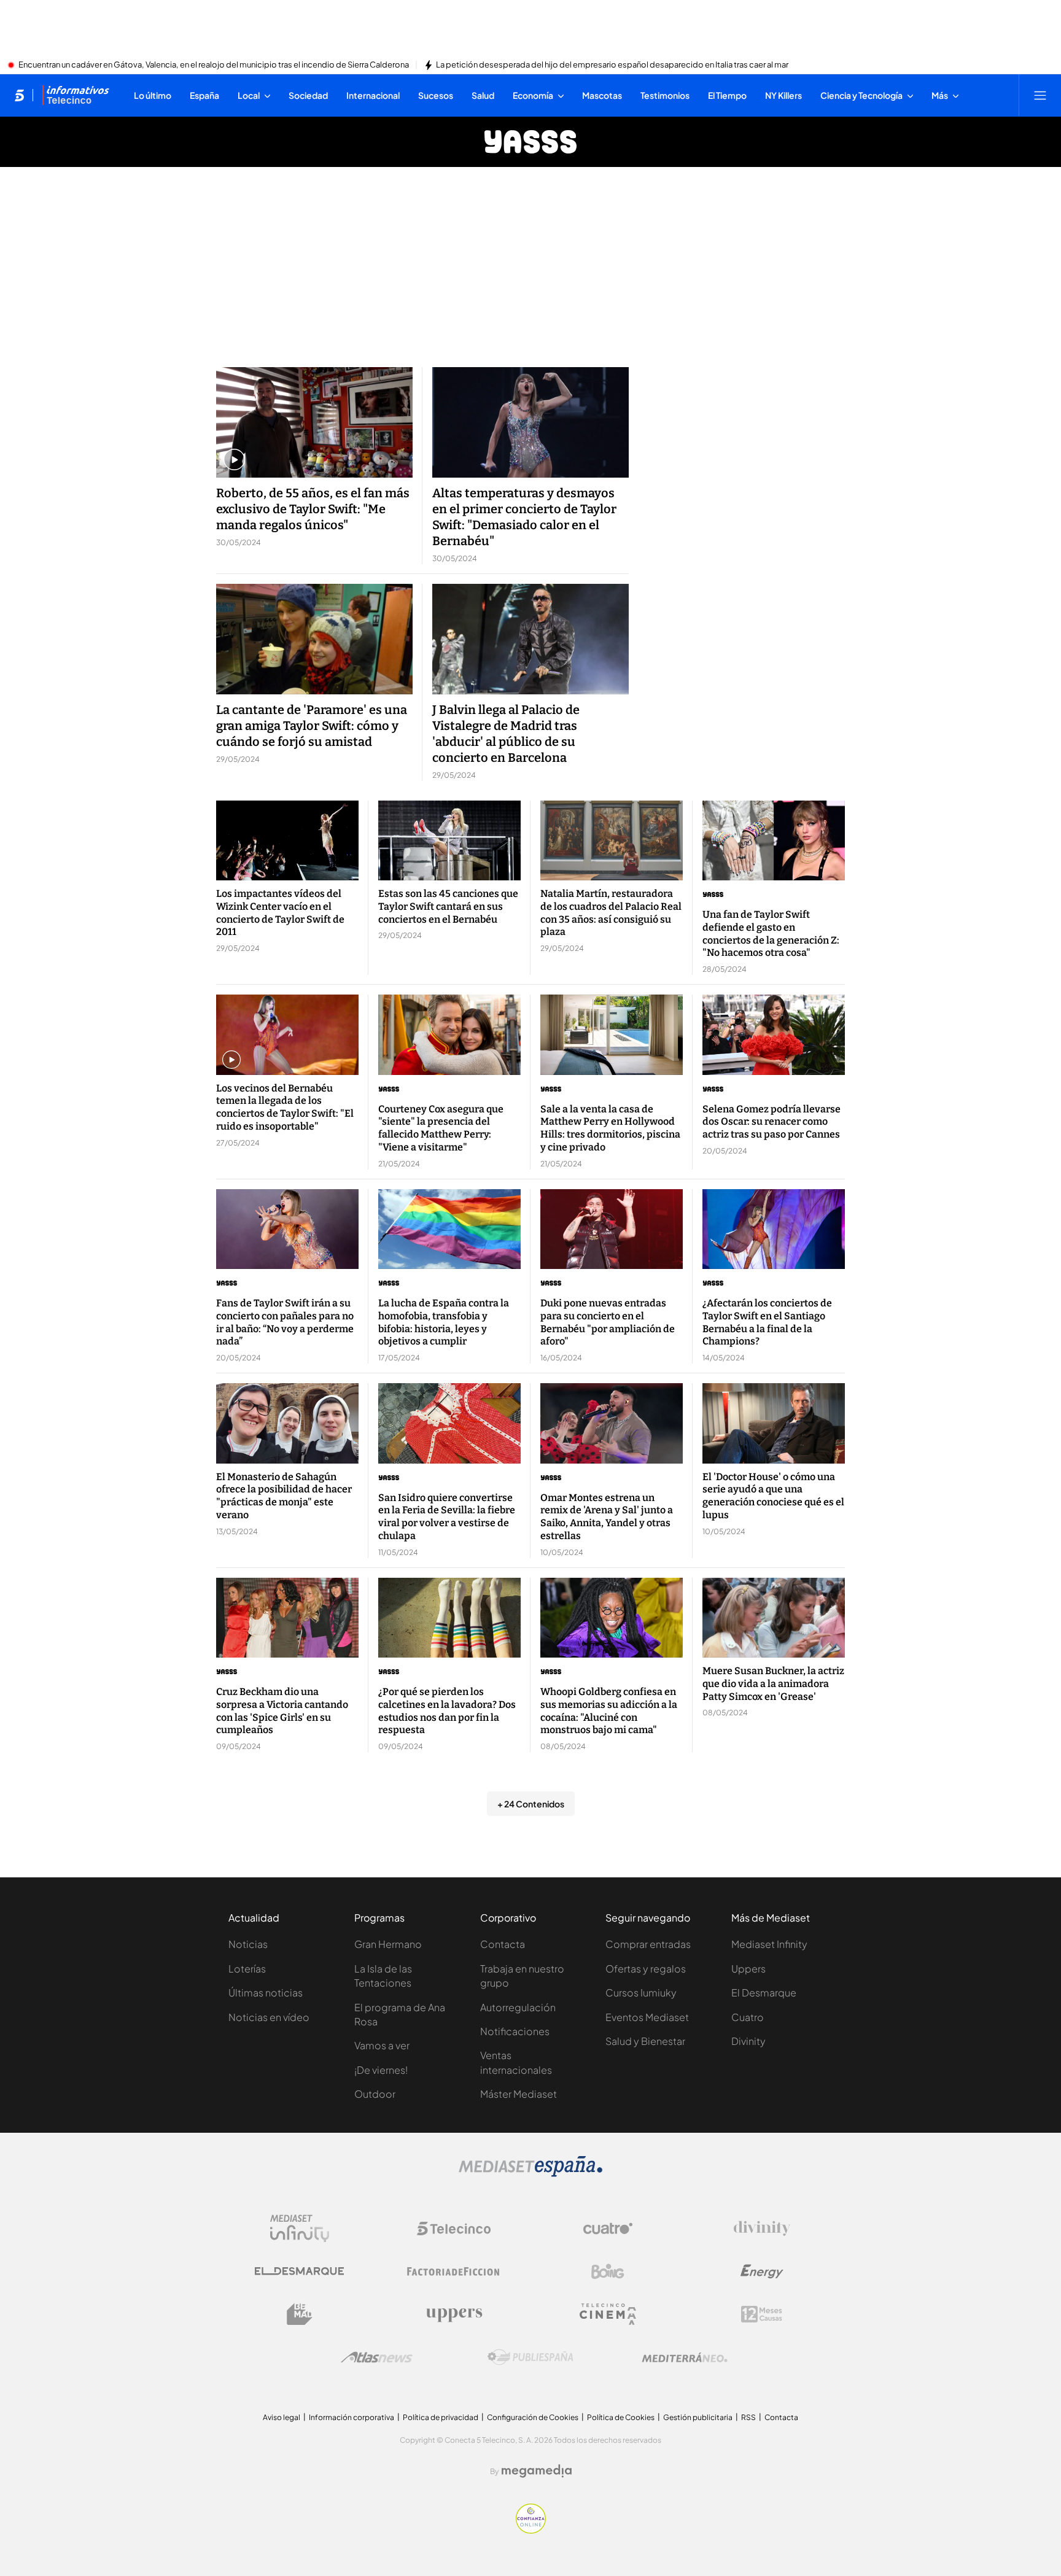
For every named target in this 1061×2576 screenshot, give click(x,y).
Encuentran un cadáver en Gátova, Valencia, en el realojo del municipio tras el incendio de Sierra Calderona (214, 65)
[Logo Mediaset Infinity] (300, 2229)
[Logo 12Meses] (762, 2314)
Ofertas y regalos (646, 1969)
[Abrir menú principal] (1040, 95)
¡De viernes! (381, 2070)
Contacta (503, 1944)
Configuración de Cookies (533, 2417)
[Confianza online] (531, 2530)
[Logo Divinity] (762, 2229)
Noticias (248, 1944)
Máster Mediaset (519, 2094)
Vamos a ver (382, 2045)
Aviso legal (282, 2417)
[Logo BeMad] (300, 2314)
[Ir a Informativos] (76, 95)
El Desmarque (764, 1992)
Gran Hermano (388, 1944)
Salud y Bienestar (645, 2041)
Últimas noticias (266, 1992)
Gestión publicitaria (698, 2417)
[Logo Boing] (608, 2271)
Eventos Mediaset (647, 2017)
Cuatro (748, 2017)
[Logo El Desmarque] (299, 2271)
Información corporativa (352, 2417)
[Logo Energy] (762, 2271)
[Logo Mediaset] (530, 2173)
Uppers (748, 1969)
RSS (748, 2417)
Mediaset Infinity (769, 1944)
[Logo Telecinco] (454, 2229)
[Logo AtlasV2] (377, 2357)
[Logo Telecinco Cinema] (608, 2314)
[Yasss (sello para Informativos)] (774, 894)
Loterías (247, 1969)
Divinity (748, 2041)
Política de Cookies (621, 2417)
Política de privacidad (441, 2417)
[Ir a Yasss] (530, 142)
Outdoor (375, 2094)
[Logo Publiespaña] (530, 2357)
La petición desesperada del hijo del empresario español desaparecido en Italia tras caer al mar (612, 65)
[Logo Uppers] (454, 2314)
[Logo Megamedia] (537, 2471)
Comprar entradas (648, 1944)
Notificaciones (515, 2031)
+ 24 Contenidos (531, 1804)
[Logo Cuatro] (608, 2229)
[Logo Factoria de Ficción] (454, 2271)
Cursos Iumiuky (641, 1992)
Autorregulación (518, 2007)
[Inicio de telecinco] (19, 95)
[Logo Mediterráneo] (685, 2357)
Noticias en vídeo (269, 2017)
